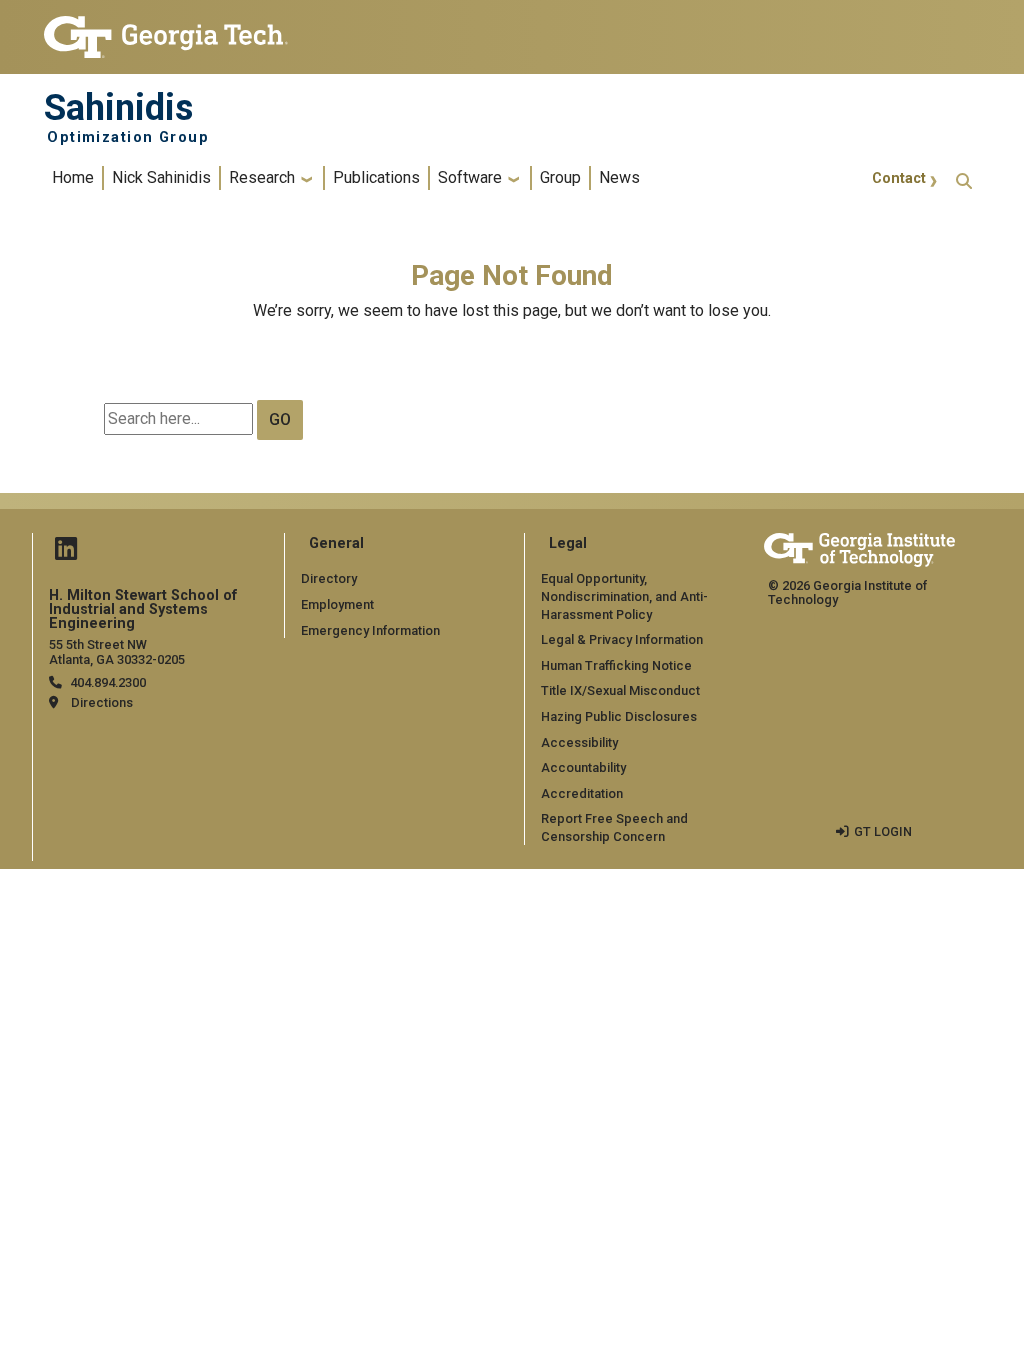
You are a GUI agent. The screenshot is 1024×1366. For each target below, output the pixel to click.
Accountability (583, 767)
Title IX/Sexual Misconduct (620, 690)
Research (262, 177)
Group (560, 177)
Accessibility (579, 742)
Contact (899, 178)
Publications (376, 177)
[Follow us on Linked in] (66, 553)
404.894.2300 (108, 682)
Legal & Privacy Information (622, 639)
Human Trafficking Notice (616, 665)
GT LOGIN (883, 831)
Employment (337, 604)
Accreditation (582, 793)
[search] (964, 178)
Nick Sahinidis (161, 177)
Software (470, 177)
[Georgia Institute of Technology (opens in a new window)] (166, 28)
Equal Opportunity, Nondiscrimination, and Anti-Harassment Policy (624, 596)
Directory (329, 578)
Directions (102, 702)
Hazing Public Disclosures (619, 716)
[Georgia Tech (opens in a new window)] (859, 546)
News (619, 177)
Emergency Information (370, 630)
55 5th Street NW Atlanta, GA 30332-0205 (117, 652)
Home (73, 177)
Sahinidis (118, 108)
